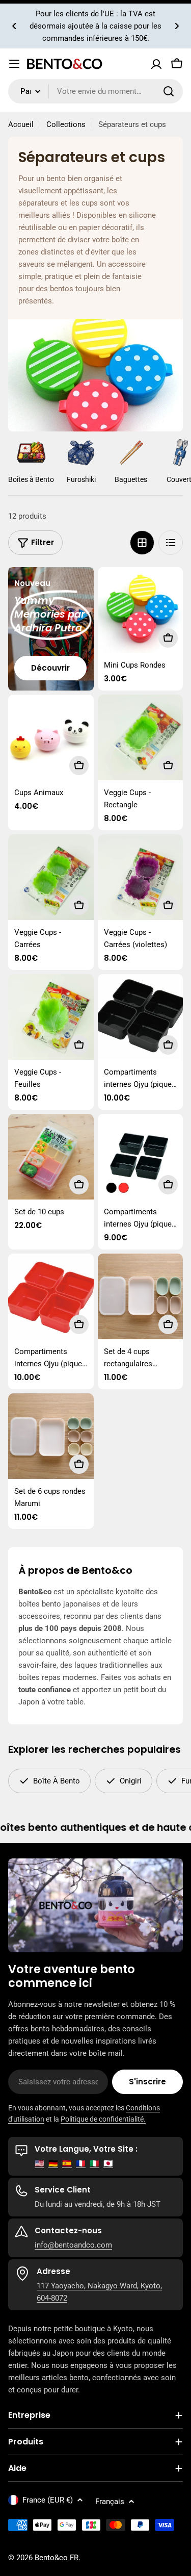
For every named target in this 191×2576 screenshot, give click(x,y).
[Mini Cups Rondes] (141, 610)
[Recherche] (169, 91)
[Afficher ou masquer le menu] (14, 64)
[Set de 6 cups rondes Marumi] (51, 1436)
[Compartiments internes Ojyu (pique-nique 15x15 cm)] (141, 1157)
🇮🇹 (94, 2163)
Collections (66, 124)
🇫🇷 (81, 2163)
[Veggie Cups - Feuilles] (51, 1017)
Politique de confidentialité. (103, 2119)
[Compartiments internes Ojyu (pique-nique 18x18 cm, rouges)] (51, 1296)
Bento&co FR (57, 2558)
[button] (14, 26)
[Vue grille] (142, 543)
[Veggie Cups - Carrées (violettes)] (141, 877)
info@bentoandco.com (73, 2245)
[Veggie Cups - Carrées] (51, 877)
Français (110, 2502)
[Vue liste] (171, 543)
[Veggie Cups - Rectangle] (141, 737)
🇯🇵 (108, 2163)
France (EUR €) (48, 2500)
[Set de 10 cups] (51, 1157)
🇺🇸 (39, 2163)
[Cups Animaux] (51, 737)
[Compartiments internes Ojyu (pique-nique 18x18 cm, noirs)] (141, 1017)
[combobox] (95, 91)
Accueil (21, 124)
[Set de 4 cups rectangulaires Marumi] (141, 1296)
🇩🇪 (53, 2163)
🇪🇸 (67, 2163)
